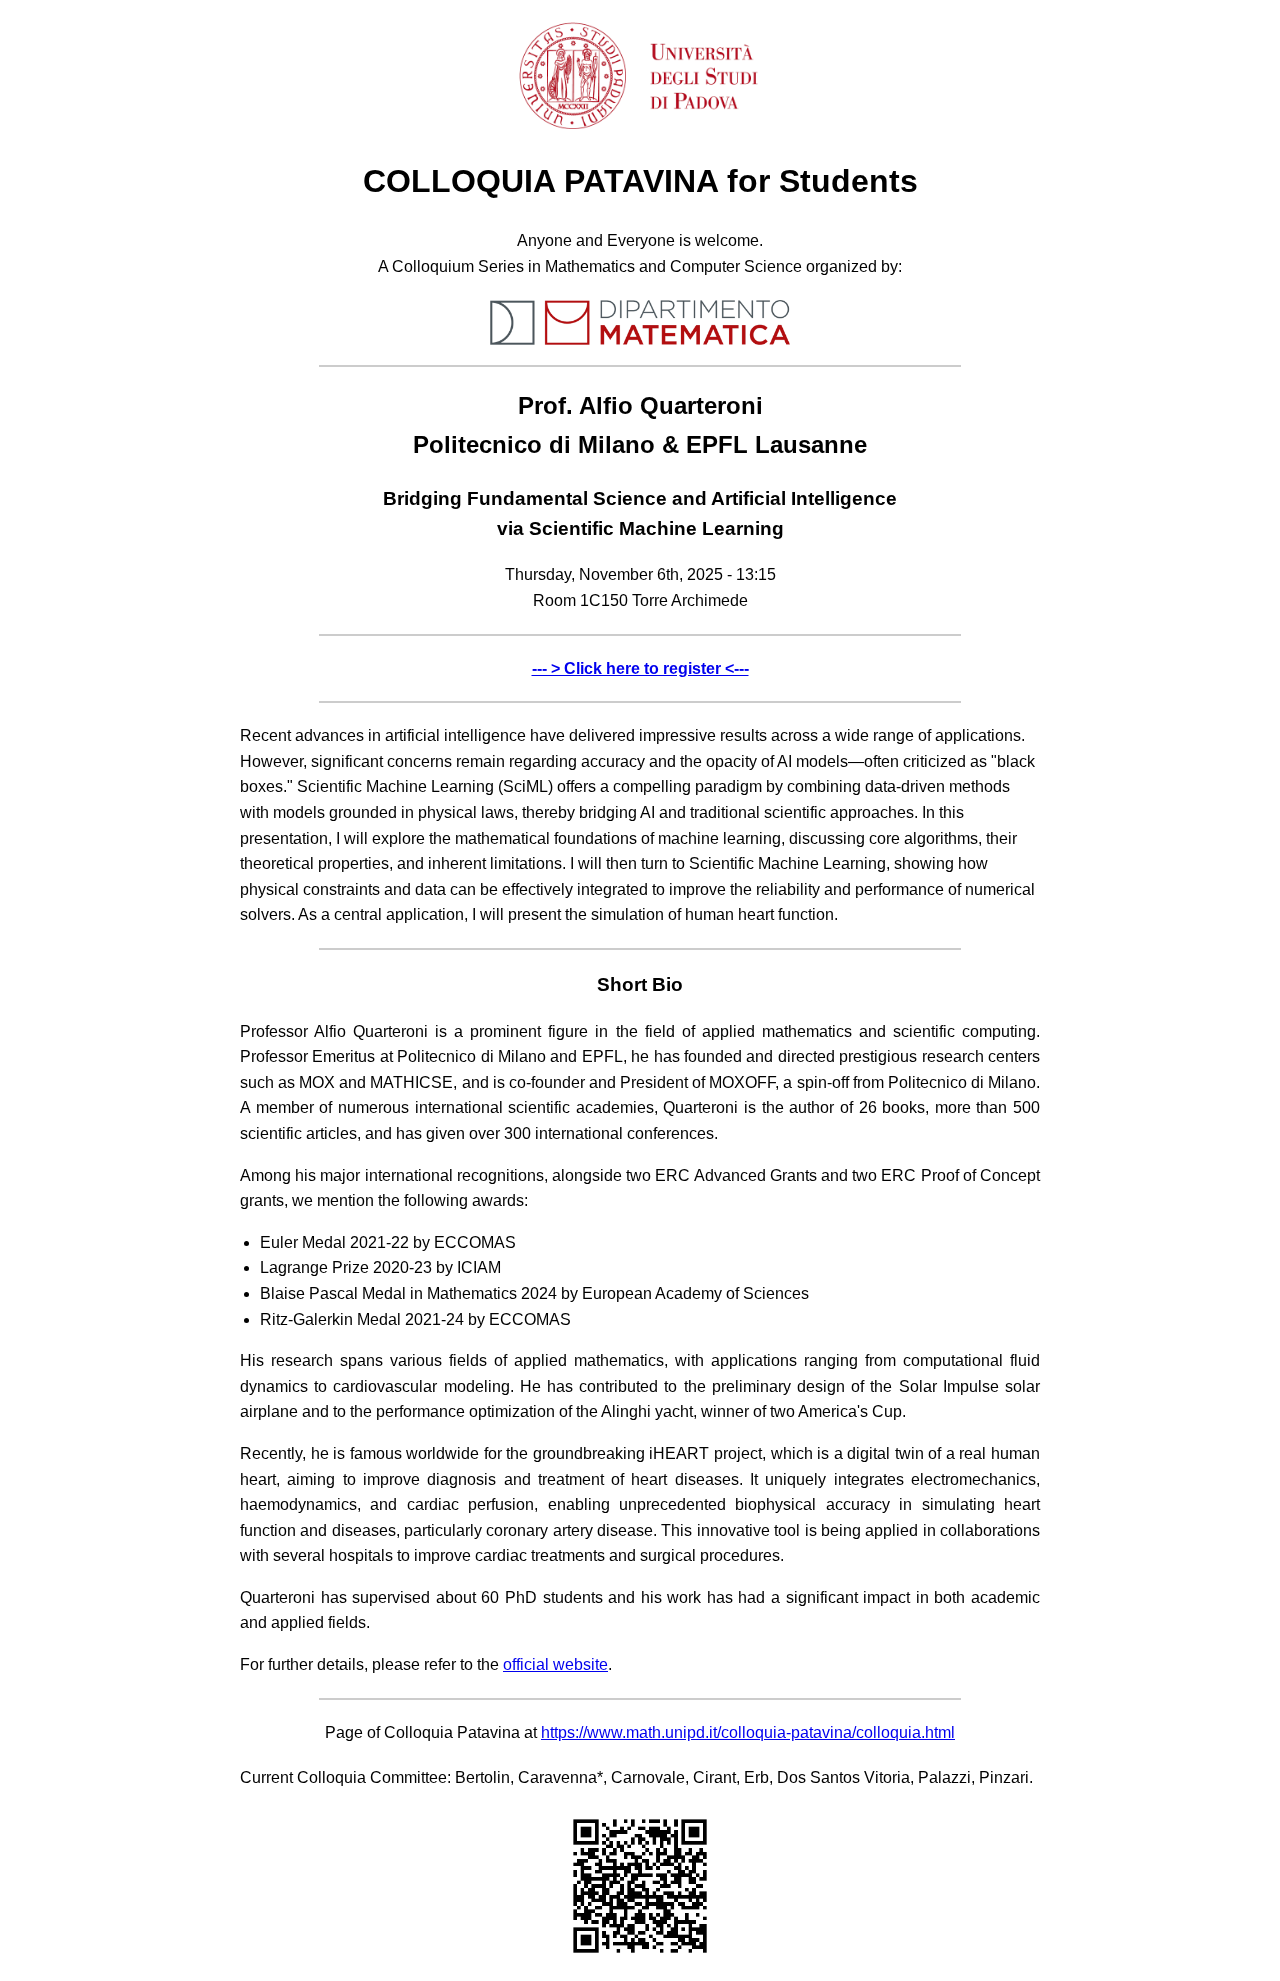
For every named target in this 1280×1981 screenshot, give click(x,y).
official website (555, 1664)
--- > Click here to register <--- (640, 668)
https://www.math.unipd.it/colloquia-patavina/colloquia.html (748, 1732)
